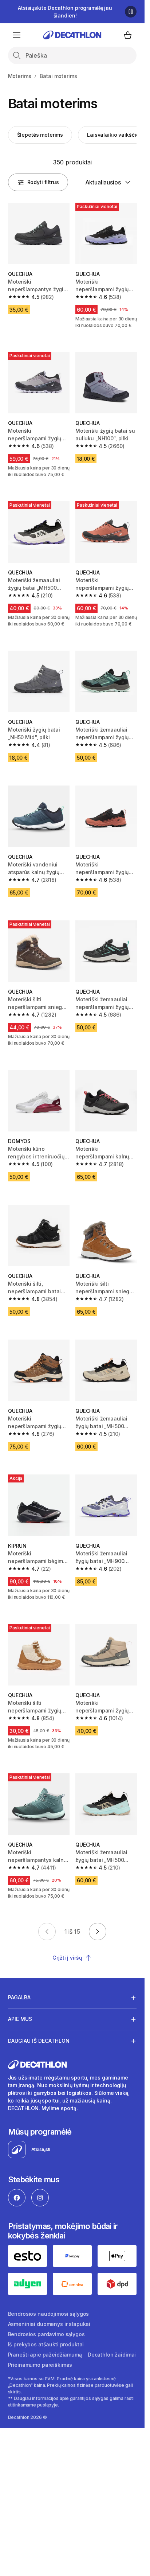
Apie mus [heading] (20, 2019)
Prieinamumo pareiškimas (40, 2365)
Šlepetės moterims (40, 135)
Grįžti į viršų (67, 1958)
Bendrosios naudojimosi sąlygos (49, 2314)
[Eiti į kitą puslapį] (98, 1932)
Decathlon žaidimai (112, 2355)
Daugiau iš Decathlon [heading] (39, 2041)
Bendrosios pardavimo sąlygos (46, 2334)
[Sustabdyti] (131, 12)
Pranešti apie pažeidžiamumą (45, 2355)
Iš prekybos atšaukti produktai (46, 2344)
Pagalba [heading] (19, 1997)
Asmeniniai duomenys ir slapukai (49, 2324)
